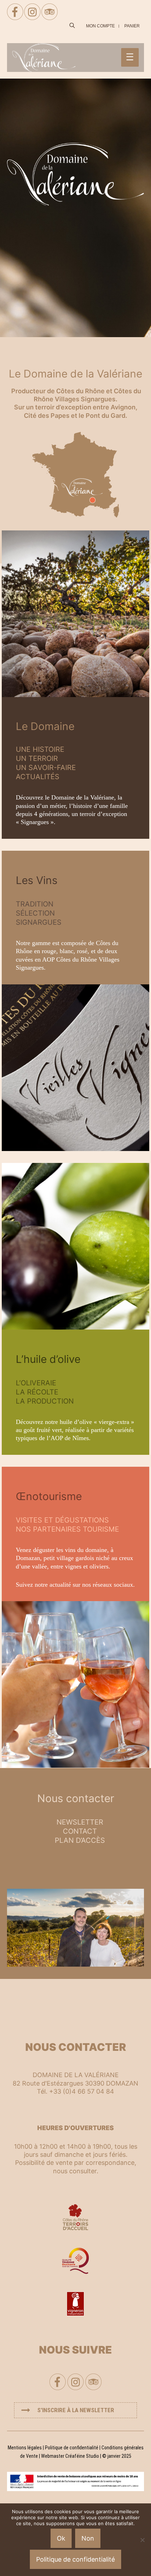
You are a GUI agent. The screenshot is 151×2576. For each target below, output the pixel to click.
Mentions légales (25, 2448)
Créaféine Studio (82, 2456)
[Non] (142, 2540)
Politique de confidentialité (72, 2448)
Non (88, 2538)
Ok (61, 2538)
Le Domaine (45, 726)
